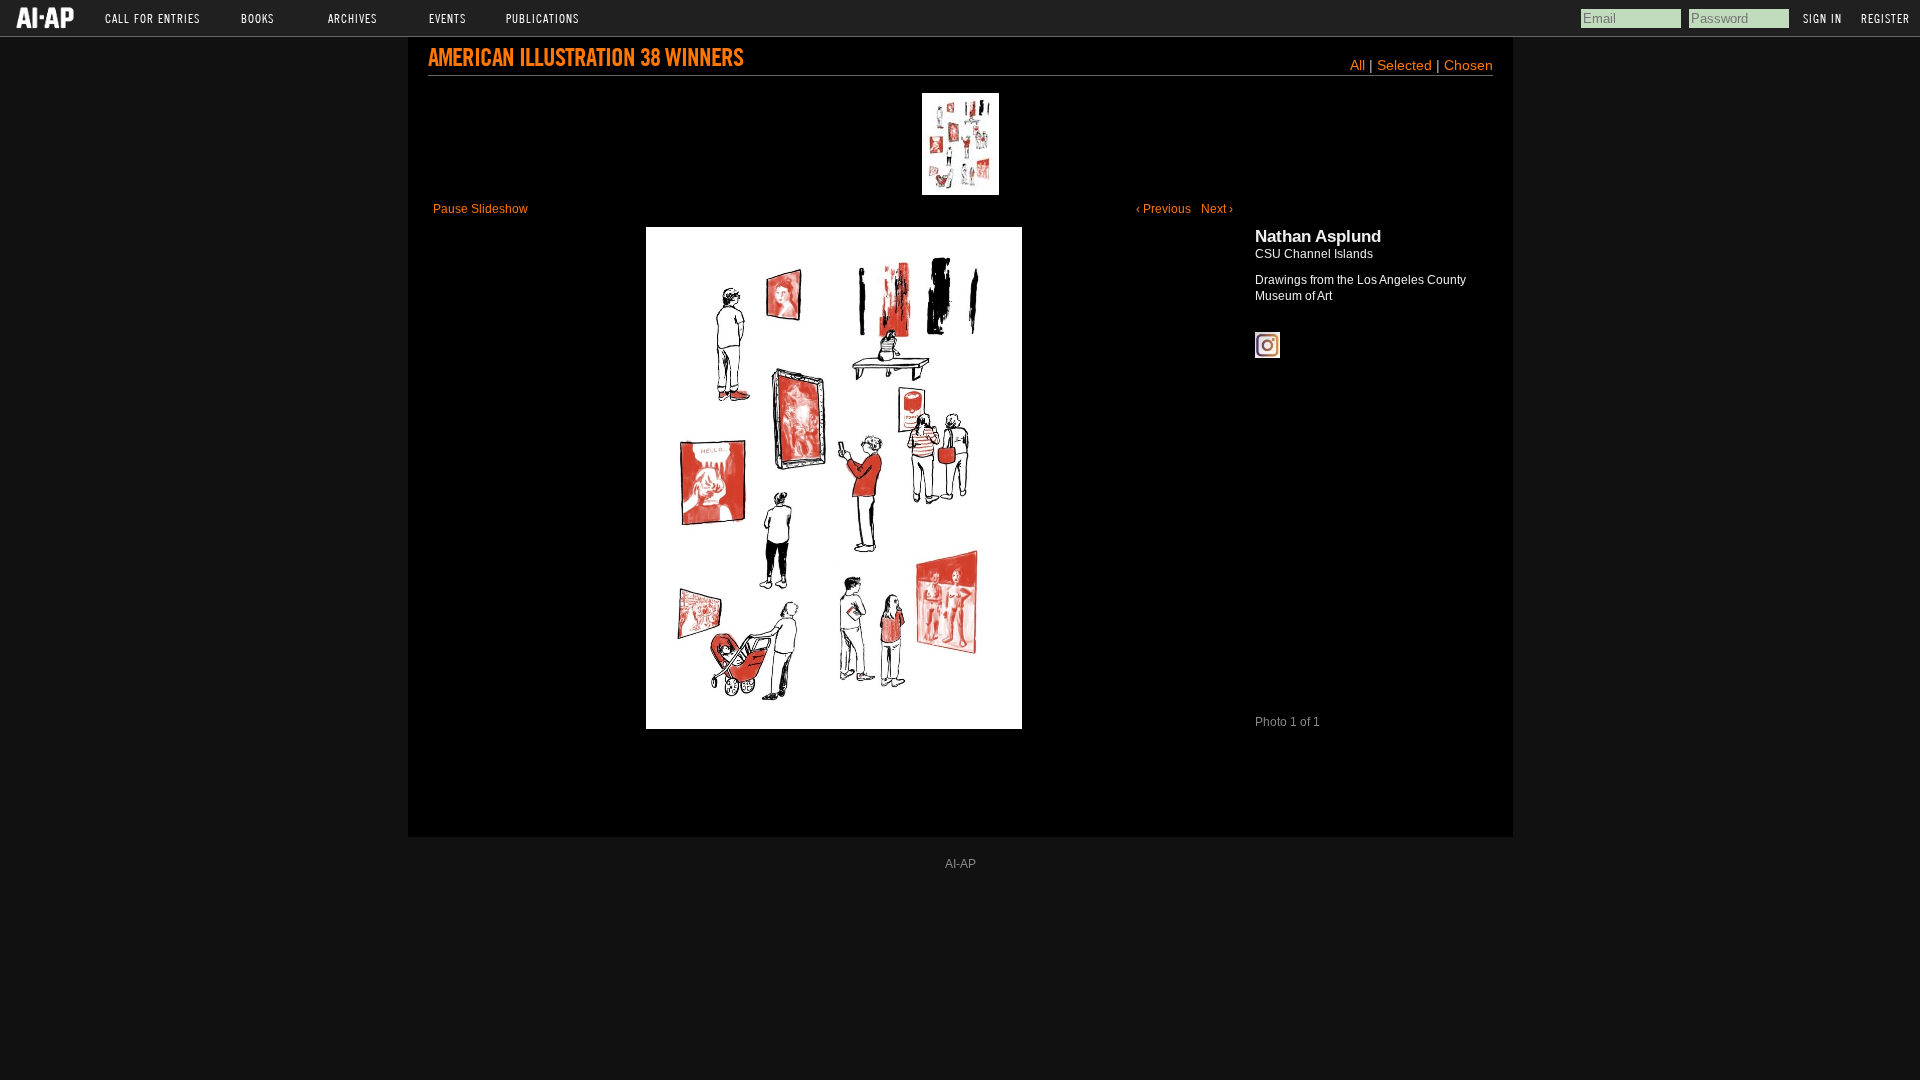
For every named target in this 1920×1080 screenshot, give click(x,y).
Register (1885, 18)
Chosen (1468, 65)
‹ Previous (1163, 209)
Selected (1406, 65)
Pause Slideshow (480, 209)
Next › (1217, 209)
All (1357, 65)
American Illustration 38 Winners (585, 56)
